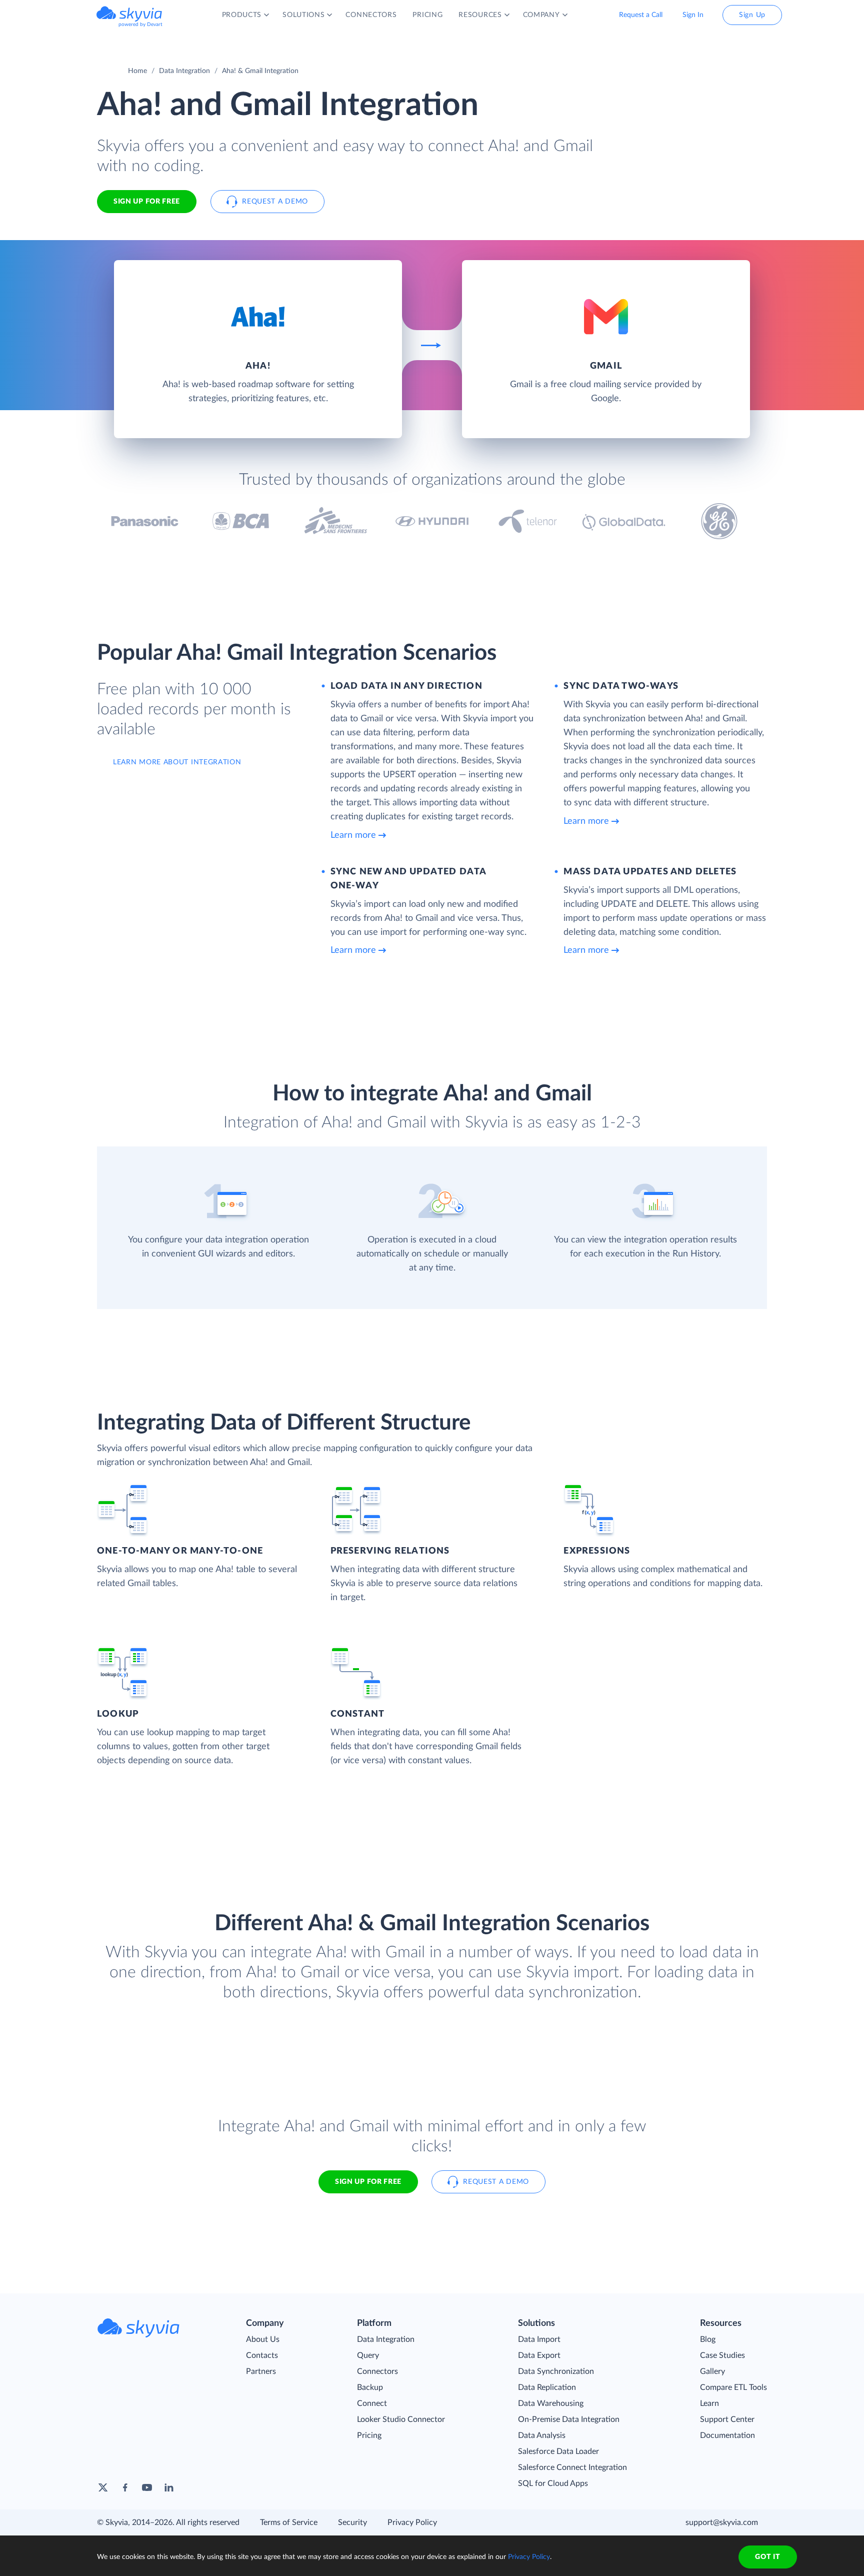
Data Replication (547, 2387)
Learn (709, 2403)
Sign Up (752, 15)
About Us (263, 2339)
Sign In (693, 15)
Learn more (353, 835)
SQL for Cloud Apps (553, 2483)
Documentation (727, 2435)
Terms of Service (289, 2522)
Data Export (539, 2355)
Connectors (377, 2371)
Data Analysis (542, 2435)
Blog (708, 2339)
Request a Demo (275, 202)
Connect (372, 2403)
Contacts (262, 2355)
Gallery (712, 2371)
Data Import (539, 2339)
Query (368, 2355)
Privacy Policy (412, 2522)
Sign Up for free (147, 202)
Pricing (369, 2435)
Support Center (727, 2419)
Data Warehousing (551, 2403)
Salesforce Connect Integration (572, 2467)
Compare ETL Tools (733, 2387)
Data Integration (184, 71)
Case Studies (722, 2355)
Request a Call (641, 15)
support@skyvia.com (722, 2522)
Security (352, 2522)
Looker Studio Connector (401, 2419)
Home (137, 71)
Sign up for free (368, 2182)
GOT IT (767, 2557)
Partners (261, 2371)
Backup (370, 2387)
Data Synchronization (556, 2371)
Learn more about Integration (177, 762)
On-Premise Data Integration (569, 2419)
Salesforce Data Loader (558, 2451)
